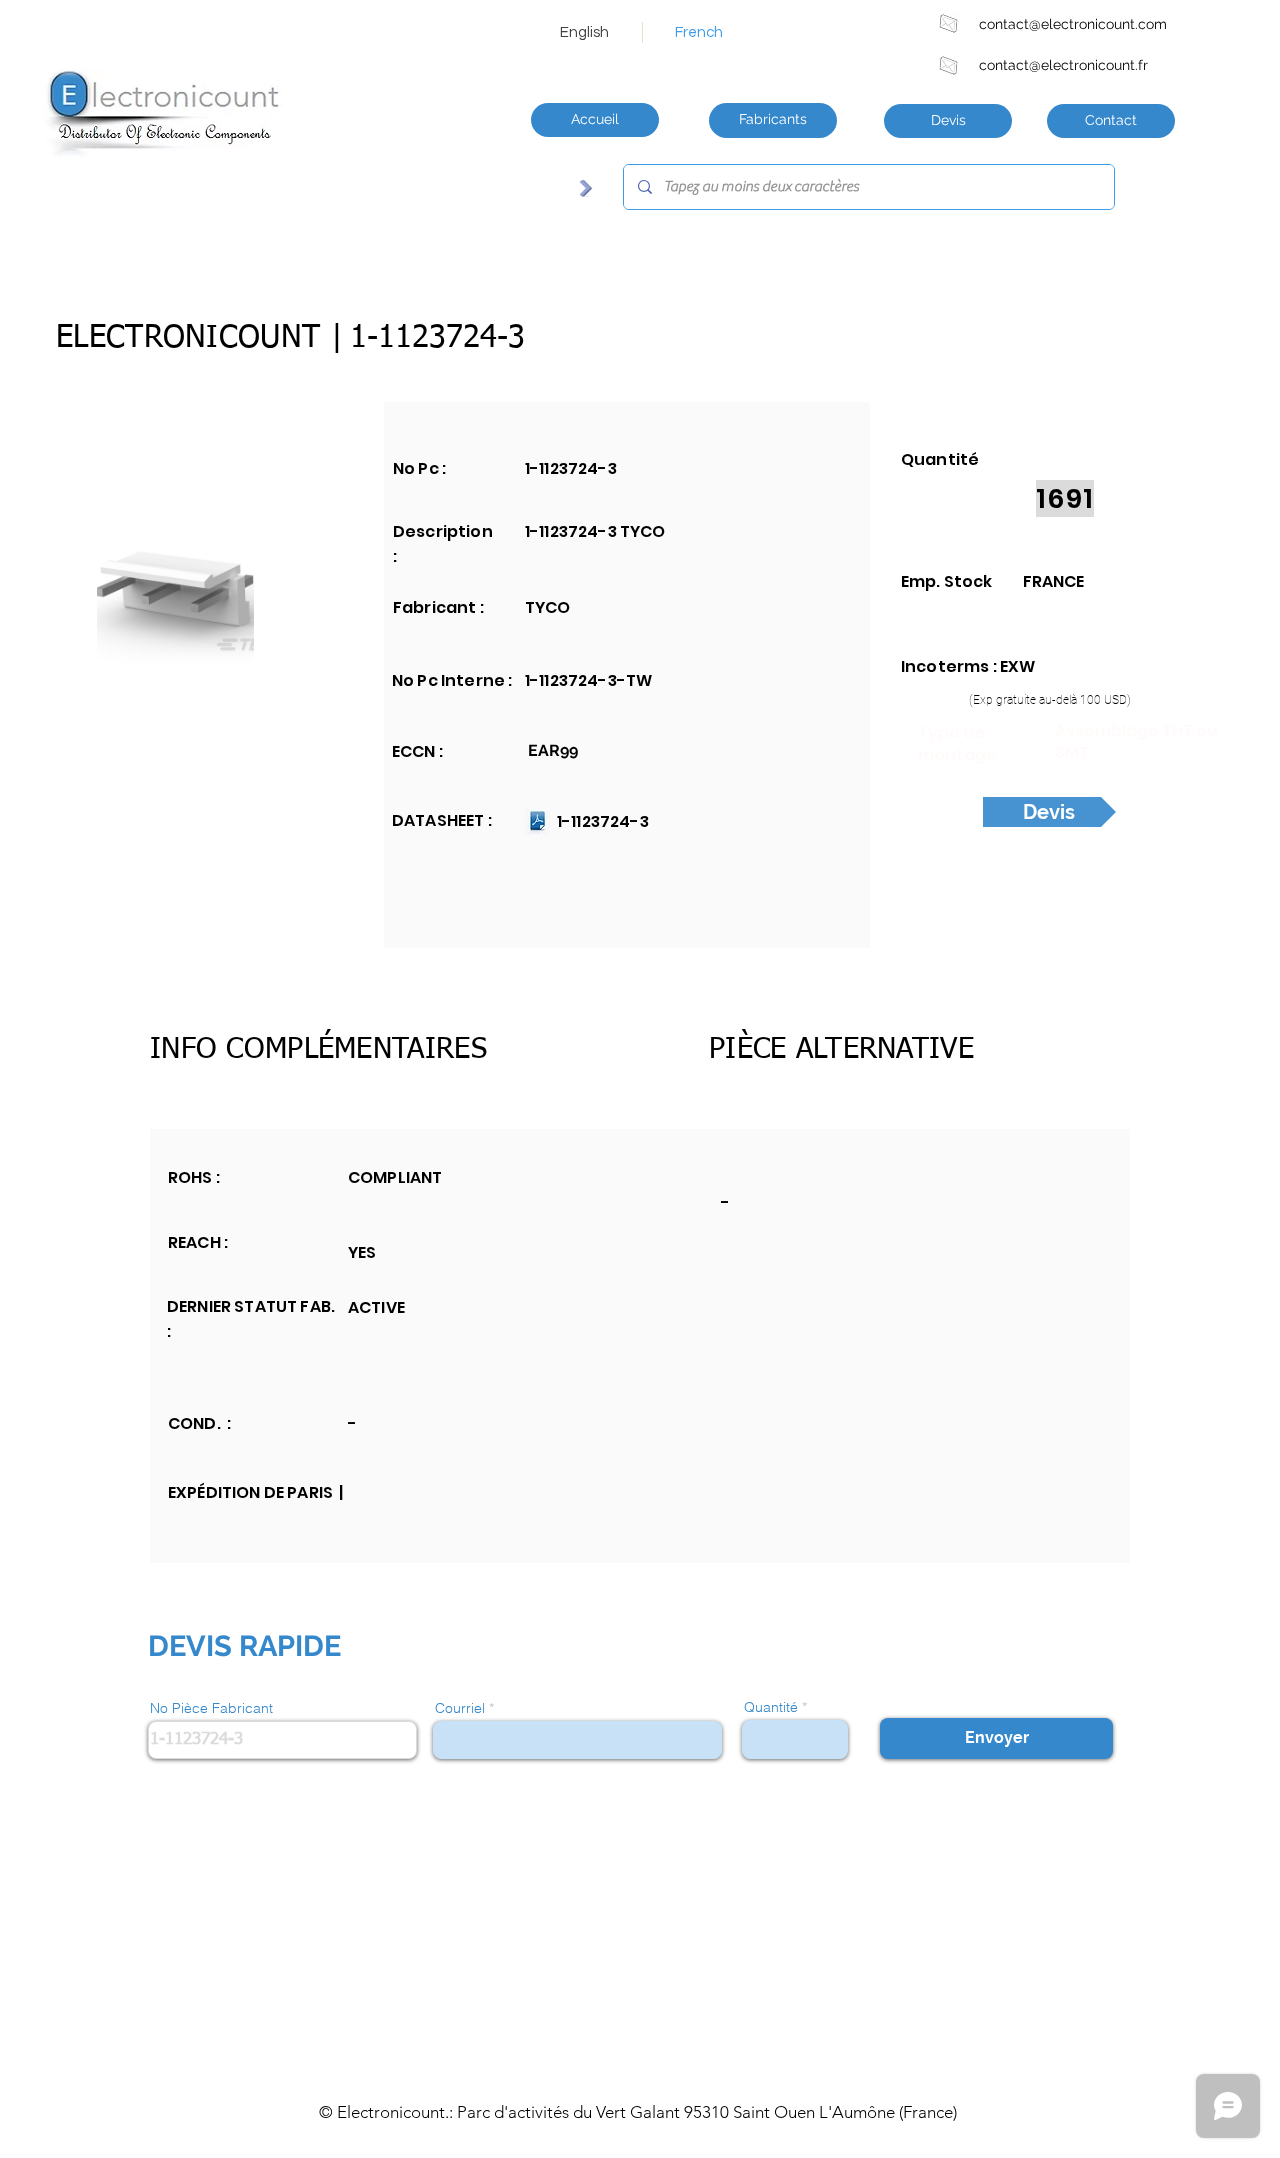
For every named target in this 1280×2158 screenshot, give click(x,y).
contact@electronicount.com (1073, 24)
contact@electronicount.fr (1063, 65)
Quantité (771, 1707)
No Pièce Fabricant (211, 1708)
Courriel (460, 1708)
